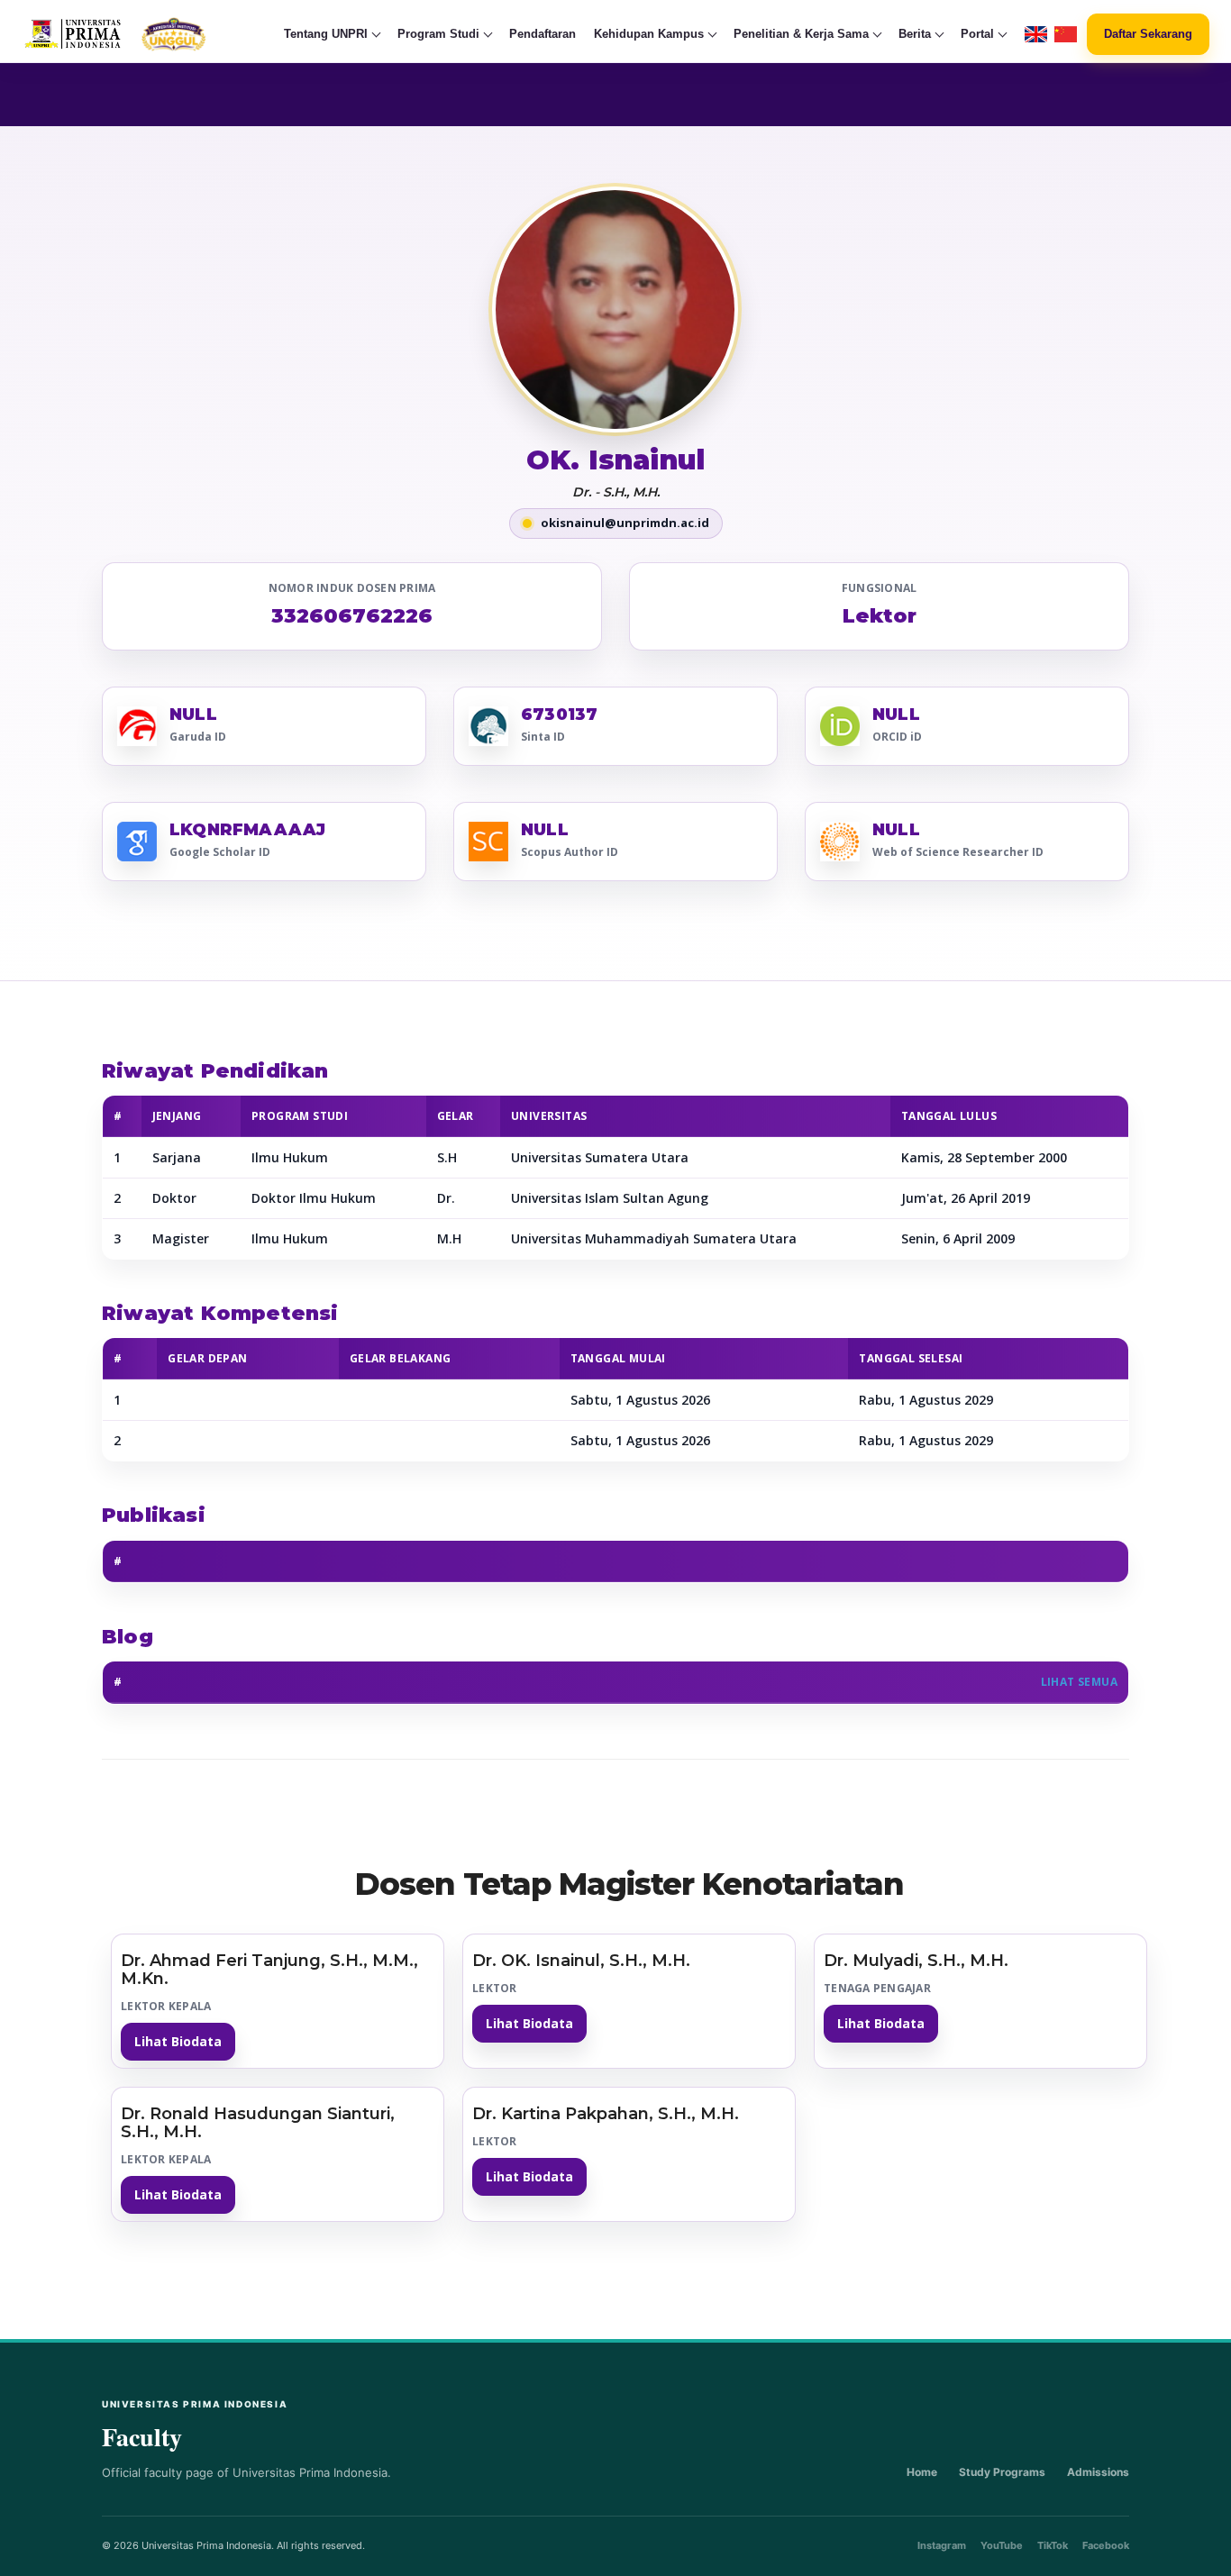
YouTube (1002, 2545)
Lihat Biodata (178, 2041)
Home (922, 2472)
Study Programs (1002, 2472)
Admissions (1098, 2472)
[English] (1036, 35)
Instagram (942, 2545)
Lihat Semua (1079, 1682)
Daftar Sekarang (1148, 34)
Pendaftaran (543, 34)
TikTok (1053, 2545)
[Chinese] (1066, 35)
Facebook (1106, 2545)
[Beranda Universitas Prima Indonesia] (150, 34)
